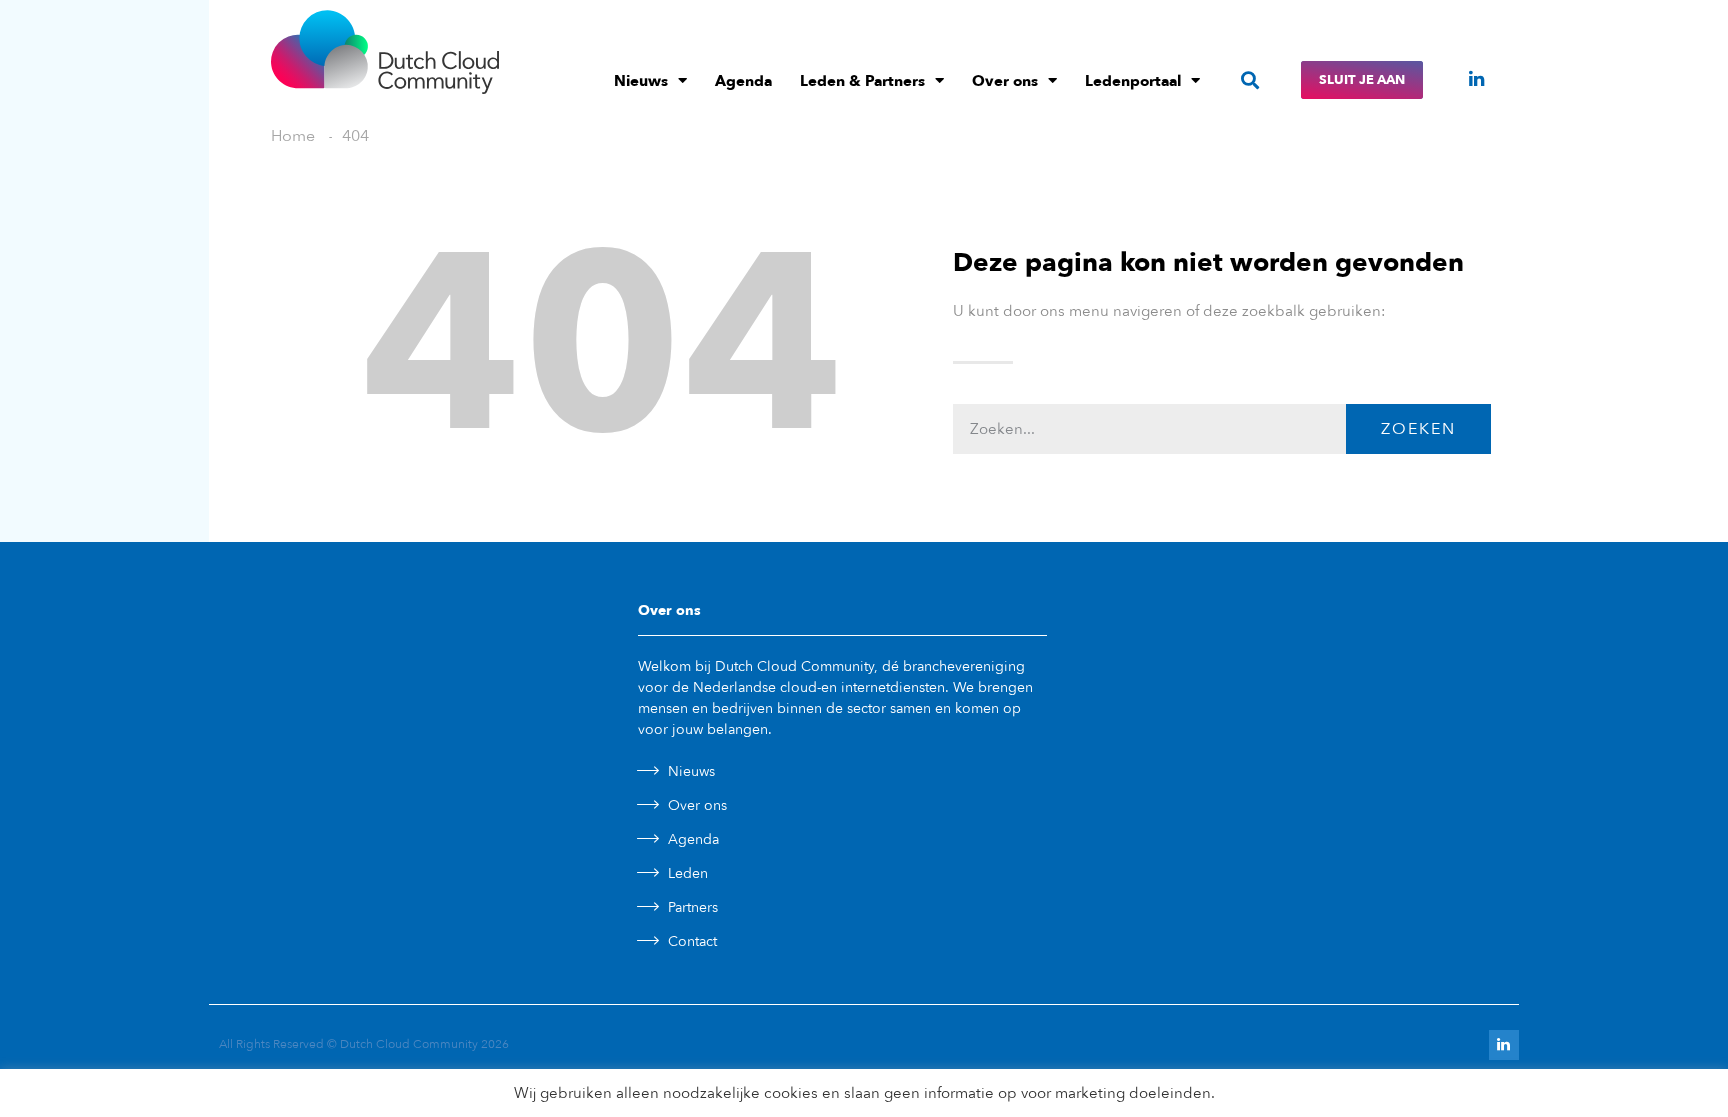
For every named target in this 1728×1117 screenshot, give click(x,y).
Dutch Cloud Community (409, 1044)
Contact (692, 941)
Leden (688, 873)
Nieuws (641, 81)
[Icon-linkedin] (1476, 79)
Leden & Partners (862, 81)
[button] (1250, 80)
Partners (693, 907)
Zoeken (1418, 429)
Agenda (743, 81)
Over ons (1005, 81)
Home (293, 136)
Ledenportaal (1133, 81)
